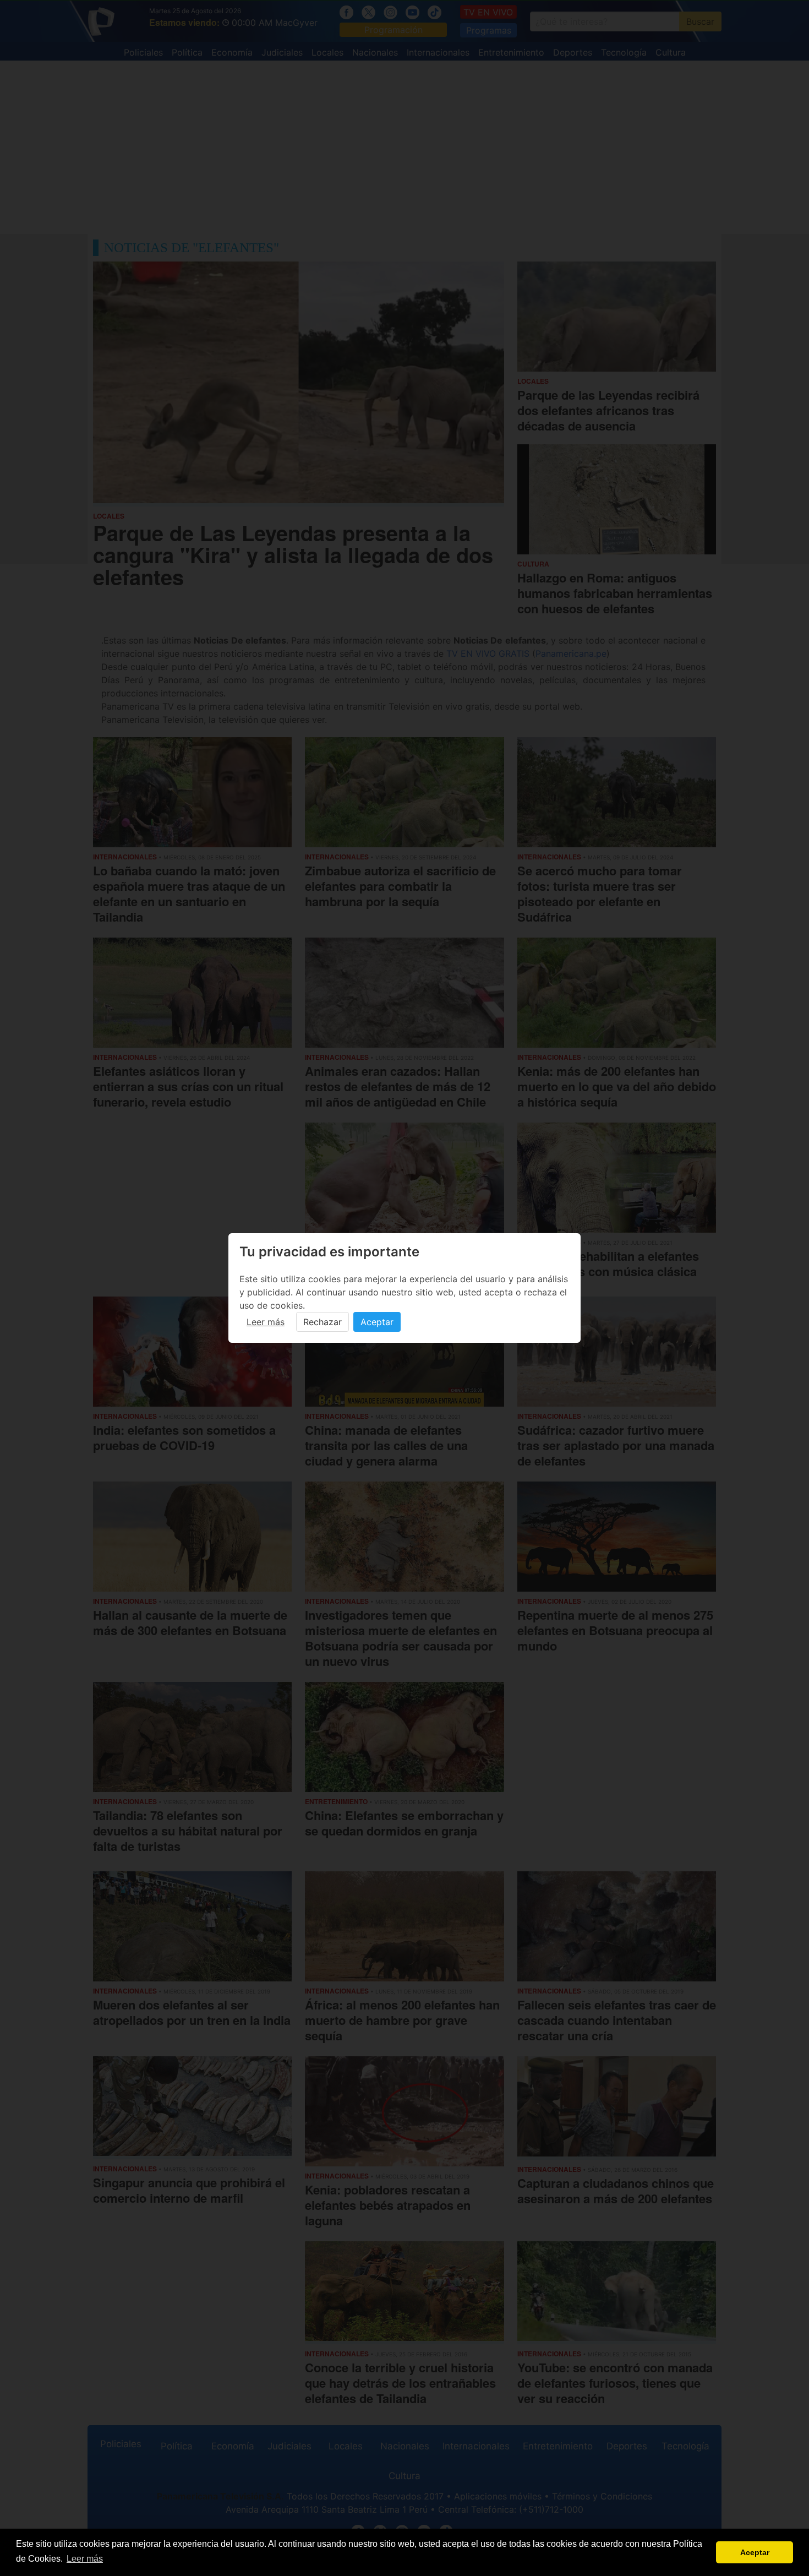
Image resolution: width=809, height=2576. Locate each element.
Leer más (266, 1322)
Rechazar (322, 1322)
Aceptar (377, 1322)
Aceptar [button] (755, 2552)
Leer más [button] (85, 2559)
